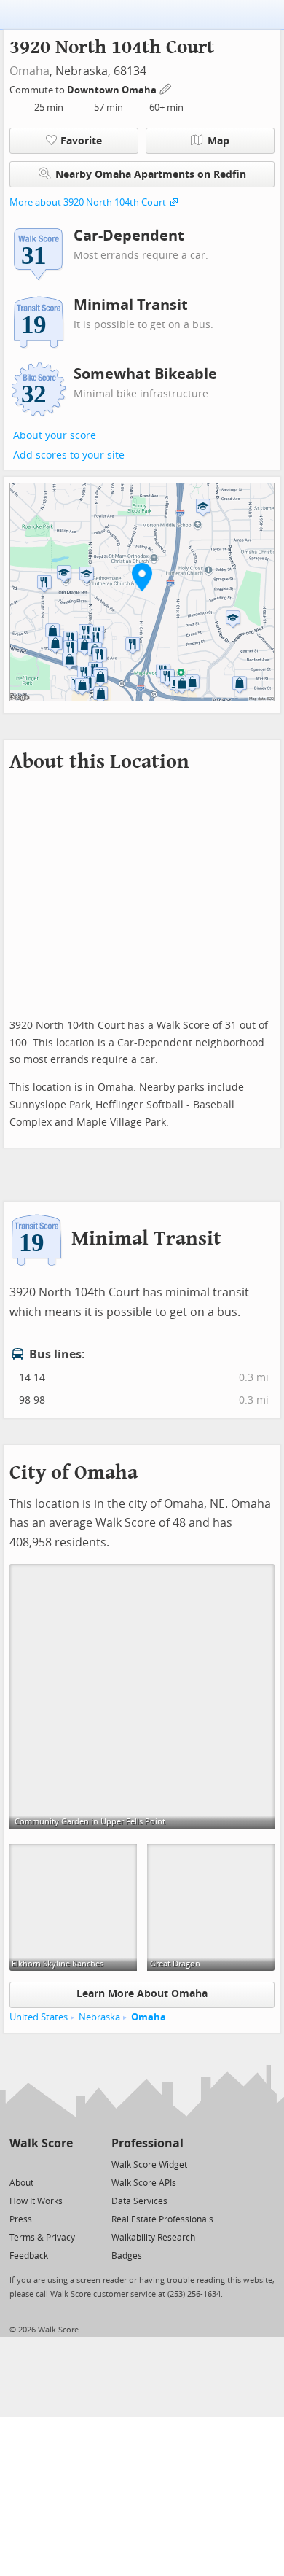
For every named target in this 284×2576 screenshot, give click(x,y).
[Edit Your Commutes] (166, 88)
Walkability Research (153, 2238)
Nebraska (99, 2017)
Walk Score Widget (149, 2165)
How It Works (36, 2201)
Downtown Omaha (113, 90)
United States (39, 2017)
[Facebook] (40, 2164)
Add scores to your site (69, 455)
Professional (147, 2143)
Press (21, 2219)
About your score (55, 436)
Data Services (139, 2201)
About (21, 2183)
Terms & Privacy (42, 2238)
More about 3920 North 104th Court (88, 202)
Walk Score (41, 2143)
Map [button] (218, 141)
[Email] (63, 2164)
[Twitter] (18, 2164)
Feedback (29, 2256)
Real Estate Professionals (162, 2219)
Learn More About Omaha (142, 1994)
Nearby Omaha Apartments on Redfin (151, 175)
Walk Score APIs (144, 2183)
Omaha (29, 71)
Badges (127, 2256)
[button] (142, 577)
